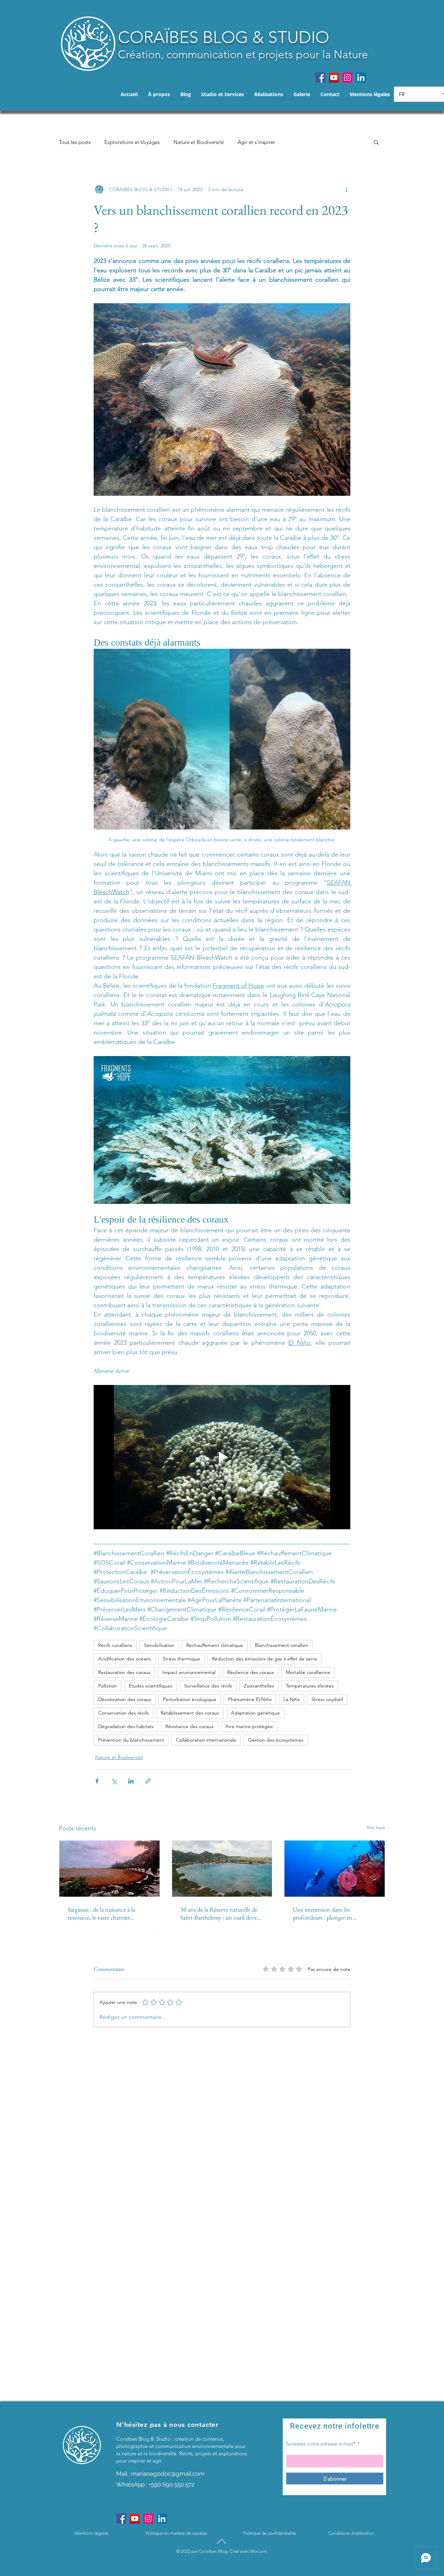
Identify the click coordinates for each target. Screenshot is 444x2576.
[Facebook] (320, 78)
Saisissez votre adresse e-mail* (321, 2444)
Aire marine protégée (249, 1726)
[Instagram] (347, 78)
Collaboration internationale (206, 1740)
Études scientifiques (151, 1686)
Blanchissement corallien (282, 1645)
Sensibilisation (159, 1645)
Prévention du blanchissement (131, 1740)
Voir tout (376, 1827)
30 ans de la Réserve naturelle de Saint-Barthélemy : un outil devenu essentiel (222, 1913)
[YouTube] (334, 78)
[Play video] (222, 1457)
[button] (371, 19)
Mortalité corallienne (308, 1672)
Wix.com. (259, 2551)
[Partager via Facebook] (97, 1781)
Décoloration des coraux (125, 1699)
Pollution (108, 1686)
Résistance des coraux (190, 1726)
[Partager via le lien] (148, 1781)
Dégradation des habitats (126, 1726)
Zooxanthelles (259, 1686)
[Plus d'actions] (346, 189)
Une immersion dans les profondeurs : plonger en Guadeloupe (323, 1913)
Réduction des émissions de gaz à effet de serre (264, 1659)
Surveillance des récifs (208, 1686)
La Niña (292, 1699)
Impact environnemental (189, 1672)
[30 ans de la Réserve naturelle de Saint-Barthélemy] (222, 1869)
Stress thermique (181, 1659)
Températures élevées (310, 1686)
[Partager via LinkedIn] (131, 1781)
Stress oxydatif (327, 1699)
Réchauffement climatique (215, 1645)
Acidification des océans (125, 1659)
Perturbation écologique (190, 1699)
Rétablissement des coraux (190, 1713)
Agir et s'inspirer (256, 142)
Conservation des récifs (123, 1713)
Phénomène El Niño (250, 1699)
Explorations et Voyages (132, 142)
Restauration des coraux (124, 1672)
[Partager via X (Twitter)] (114, 1781)
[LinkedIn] (361, 78)
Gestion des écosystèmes (276, 1740)
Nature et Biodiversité (199, 142)
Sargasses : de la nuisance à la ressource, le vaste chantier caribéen (101, 1913)
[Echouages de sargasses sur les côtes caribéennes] (109, 1869)
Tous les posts (75, 142)
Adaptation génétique (255, 1713)
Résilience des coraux (251, 1672)
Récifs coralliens (115, 1645)
